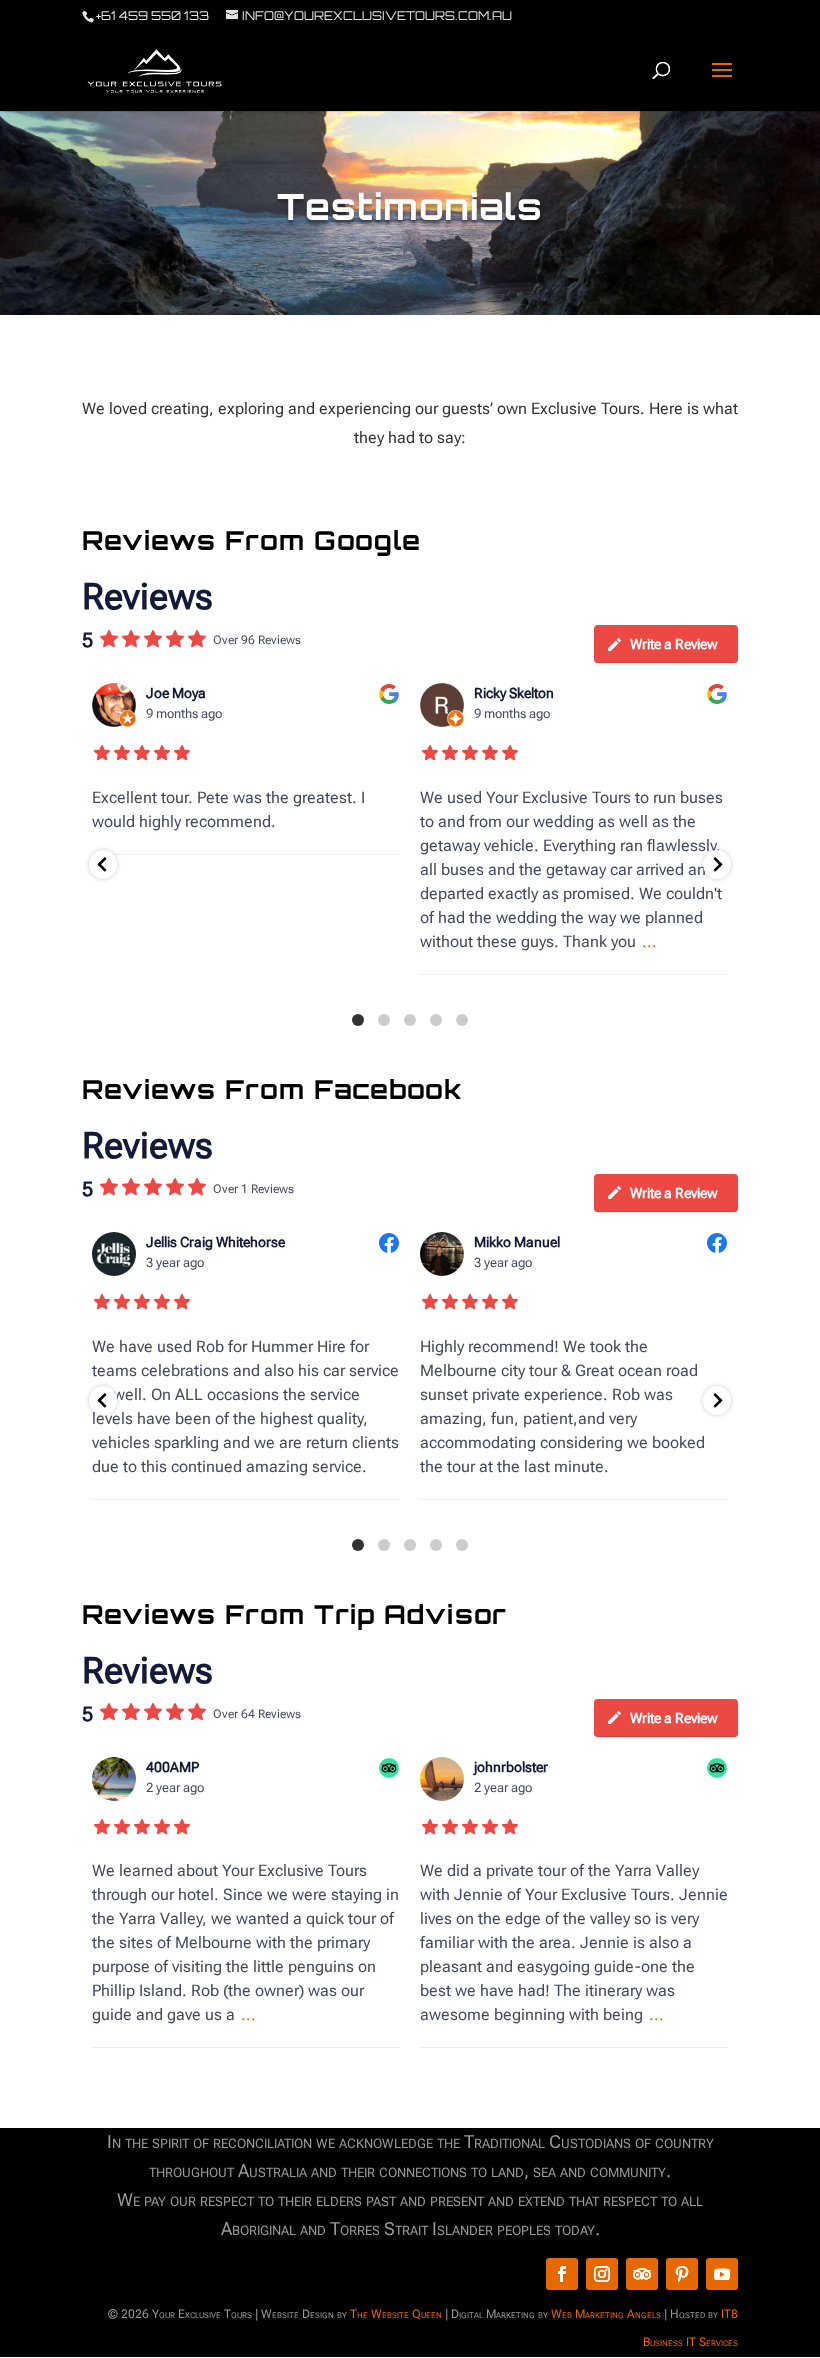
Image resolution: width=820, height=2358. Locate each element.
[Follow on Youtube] (722, 2274)
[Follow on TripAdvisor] (642, 2274)
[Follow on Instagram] (602, 2274)
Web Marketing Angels (606, 2314)
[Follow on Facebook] (562, 2274)
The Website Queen (396, 2314)
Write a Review (674, 644)
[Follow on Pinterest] (682, 2274)
